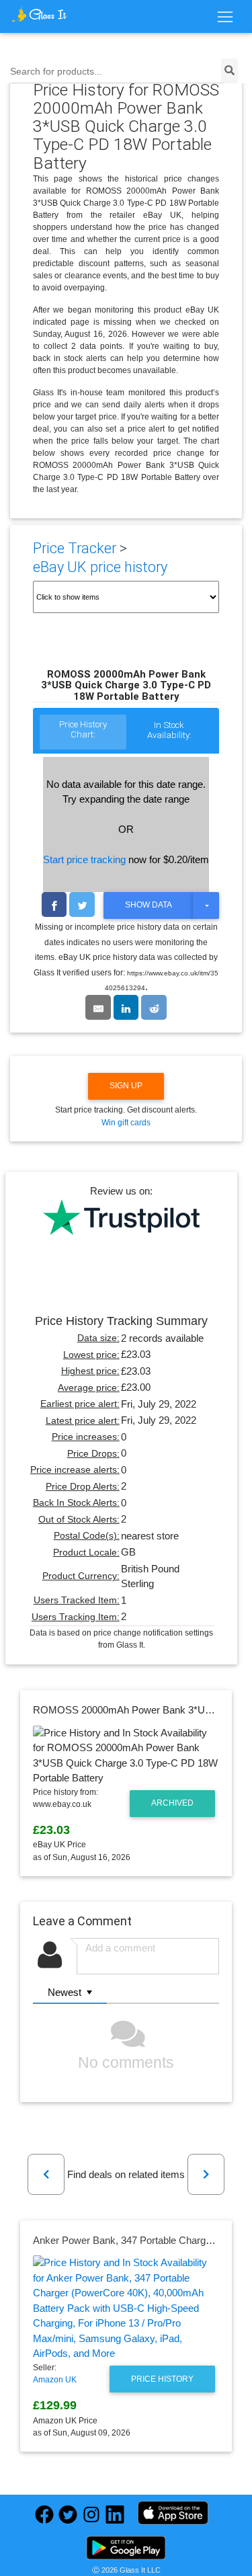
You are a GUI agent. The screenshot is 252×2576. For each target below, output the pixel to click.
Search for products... (56, 72)
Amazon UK (55, 2380)
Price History (162, 2379)
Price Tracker (75, 548)
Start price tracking (84, 859)
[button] (46, 2174)
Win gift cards (126, 1123)
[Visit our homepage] (39, 14)
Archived (172, 1803)
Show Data (149, 905)
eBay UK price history (100, 567)
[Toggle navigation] (225, 17)
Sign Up (126, 1086)
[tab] (83, 733)
